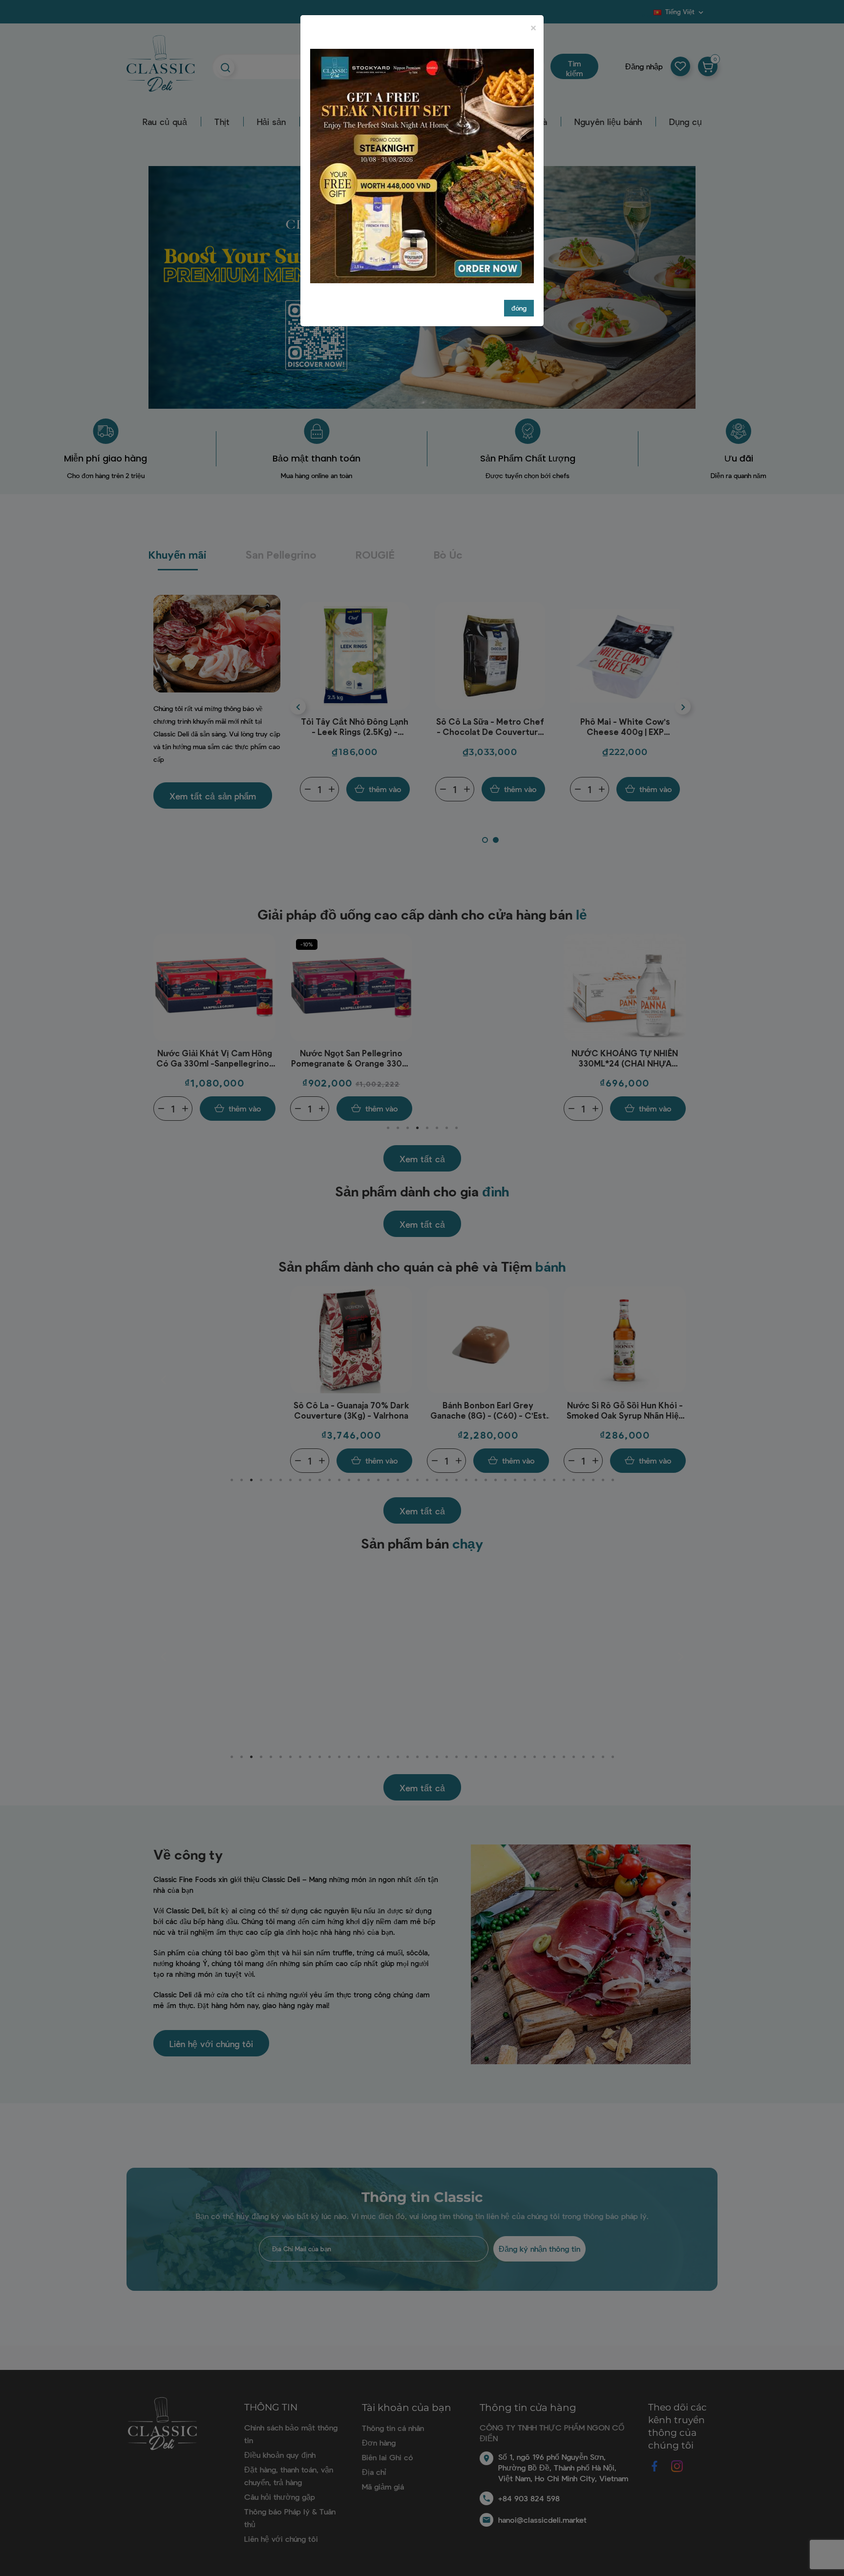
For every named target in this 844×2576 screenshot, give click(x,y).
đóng (519, 308)
